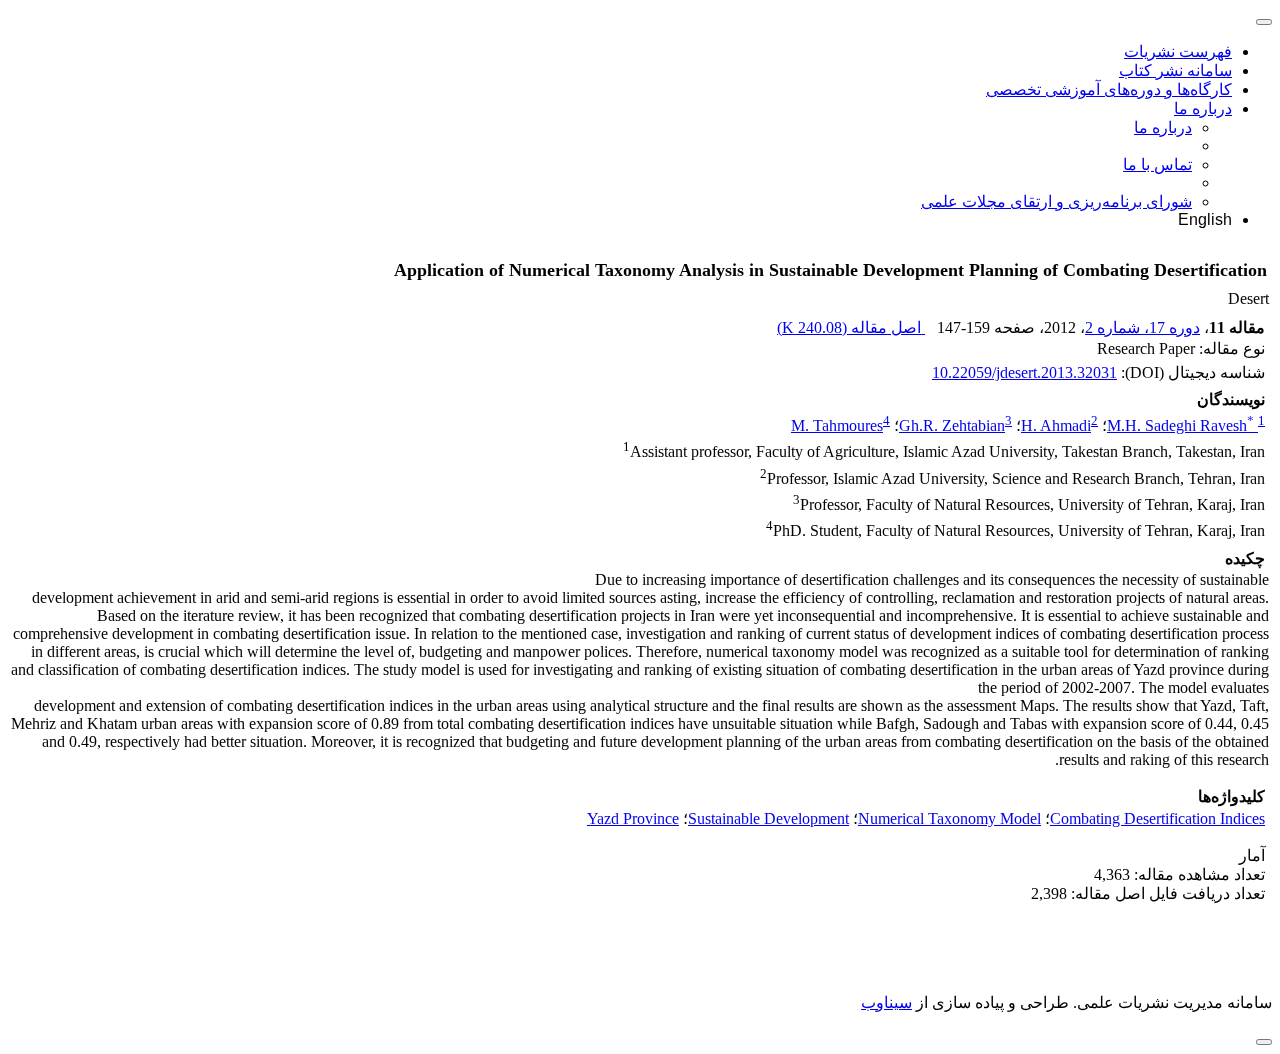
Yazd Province (633, 818)
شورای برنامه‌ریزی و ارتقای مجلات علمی (1056, 201)
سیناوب (886, 1002)
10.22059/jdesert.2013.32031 (1024, 372)
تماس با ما (1157, 164)
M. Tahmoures (837, 425)
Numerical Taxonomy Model (949, 818)
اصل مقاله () (851, 327)
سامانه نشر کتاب (1175, 70)
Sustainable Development (768, 818)
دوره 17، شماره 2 (1142, 327)
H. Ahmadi (1056, 425)
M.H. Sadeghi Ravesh (1180, 425)
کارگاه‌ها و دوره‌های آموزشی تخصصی (1109, 89)
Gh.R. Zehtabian (952, 425)
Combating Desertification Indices (1157, 818)
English (1205, 219)
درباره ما (1203, 108)
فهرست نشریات (1178, 51)
